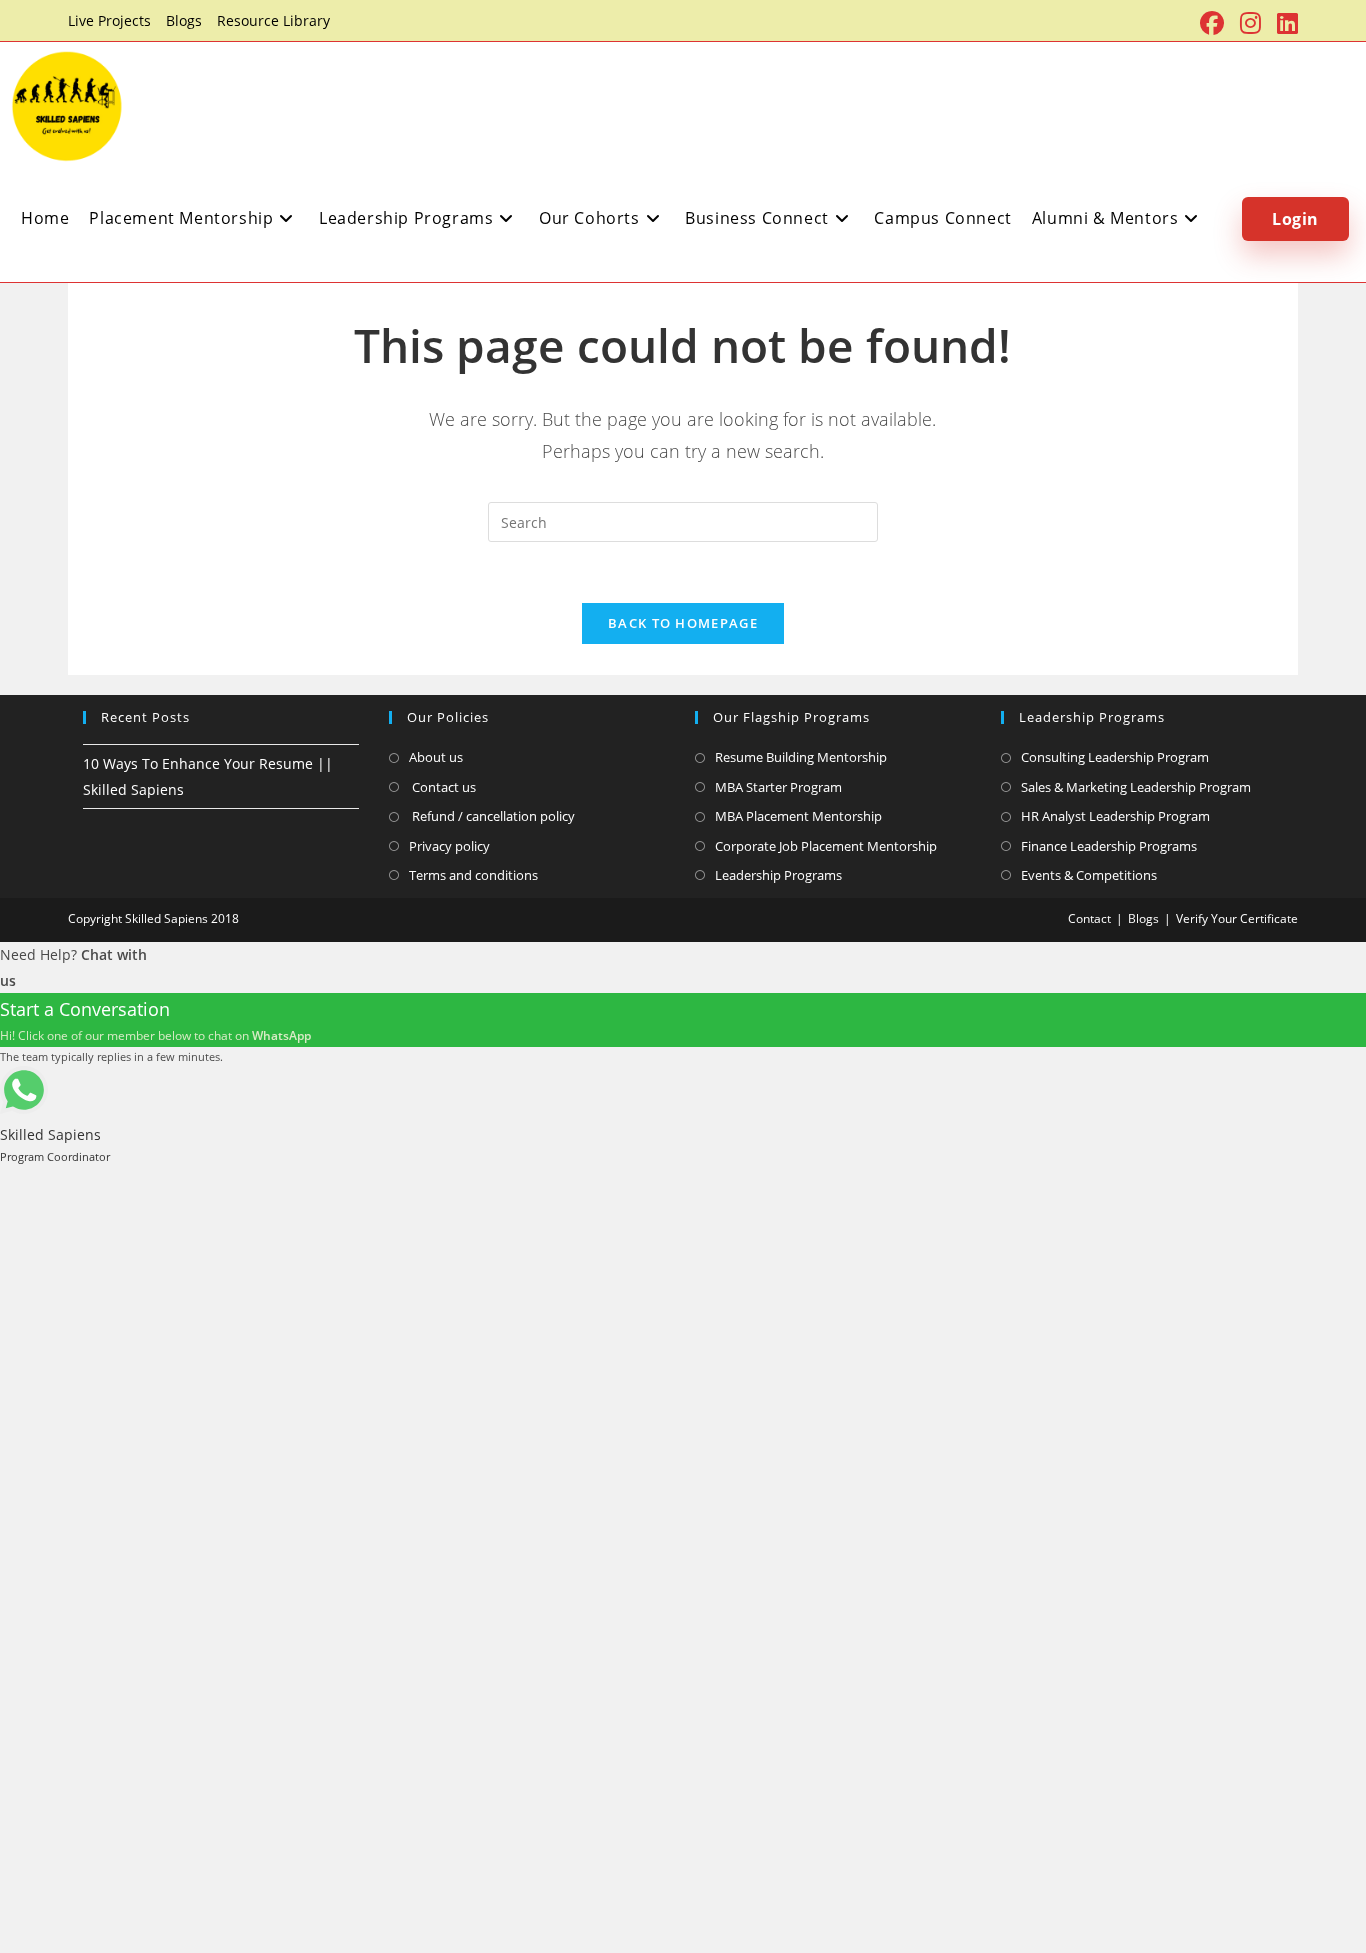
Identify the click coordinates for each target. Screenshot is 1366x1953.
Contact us (442, 787)
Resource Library (273, 20)
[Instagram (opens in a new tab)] (1250, 23)
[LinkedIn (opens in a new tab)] (1283, 23)
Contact (1089, 918)
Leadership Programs (778, 875)
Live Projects (109, 20)
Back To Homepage (683, 623)
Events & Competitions (1089, 875)
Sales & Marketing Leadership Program (1136, 787)
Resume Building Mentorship (801, 757)
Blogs (184, 20)
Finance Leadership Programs (1109, 846)
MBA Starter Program (778, 787)
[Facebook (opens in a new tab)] (1212, 23)
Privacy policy (449, 846)
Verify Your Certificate (1237, 918)
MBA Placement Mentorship (798, 816)
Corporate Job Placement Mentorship (826, 846)
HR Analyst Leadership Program (1115, 816)
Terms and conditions (473, 875)
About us (436, 757)
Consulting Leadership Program (1115, 757)
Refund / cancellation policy (492, 816)
